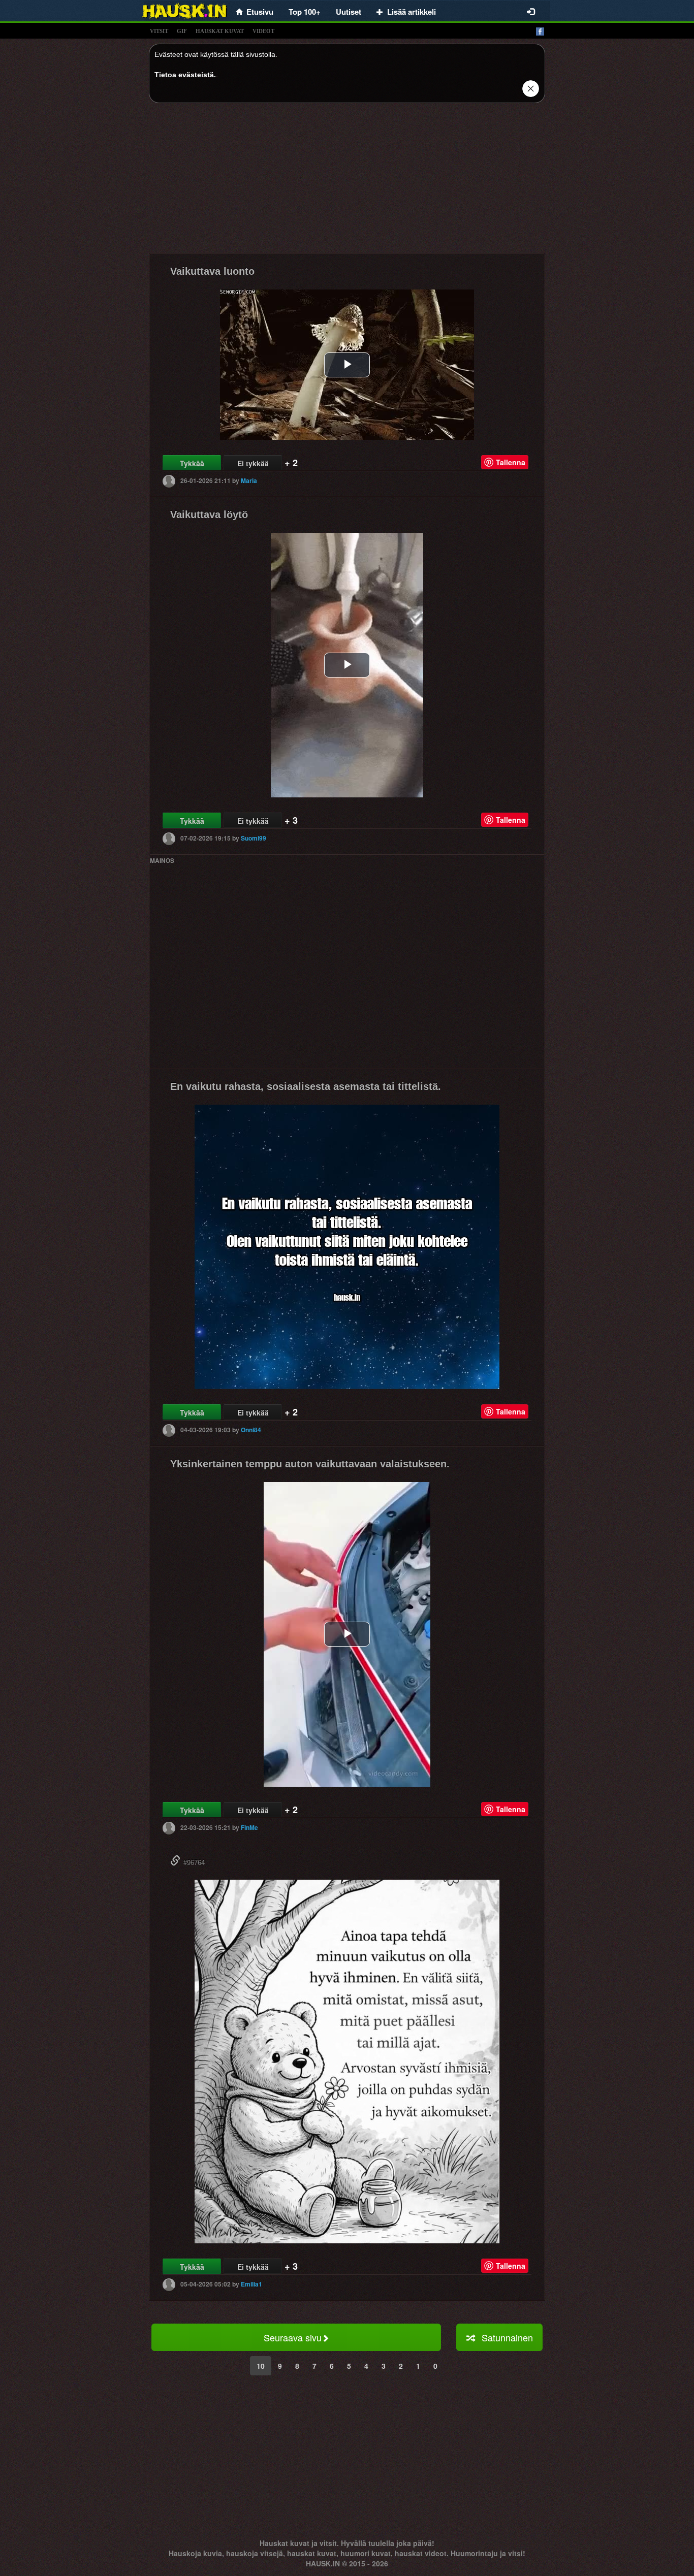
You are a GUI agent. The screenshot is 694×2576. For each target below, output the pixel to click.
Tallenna (511, 462)
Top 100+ (305, 12)
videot (263, 31)
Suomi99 (254, 838)
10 (261, 2366)
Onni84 (251, 1430)
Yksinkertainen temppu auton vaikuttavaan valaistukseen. (310, 1464)
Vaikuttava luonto (212, 271)
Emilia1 (251, 2284)
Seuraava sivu (293, 2337)
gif (182, 31)
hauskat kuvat (220, 31)
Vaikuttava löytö (209, 514)
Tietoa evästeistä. (185, 75)
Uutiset (349, 12)
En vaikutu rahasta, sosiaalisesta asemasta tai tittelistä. (306, 1086)
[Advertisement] (347, 182)
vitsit (159, 31)
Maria (249, 480)
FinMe (249, 1827)
